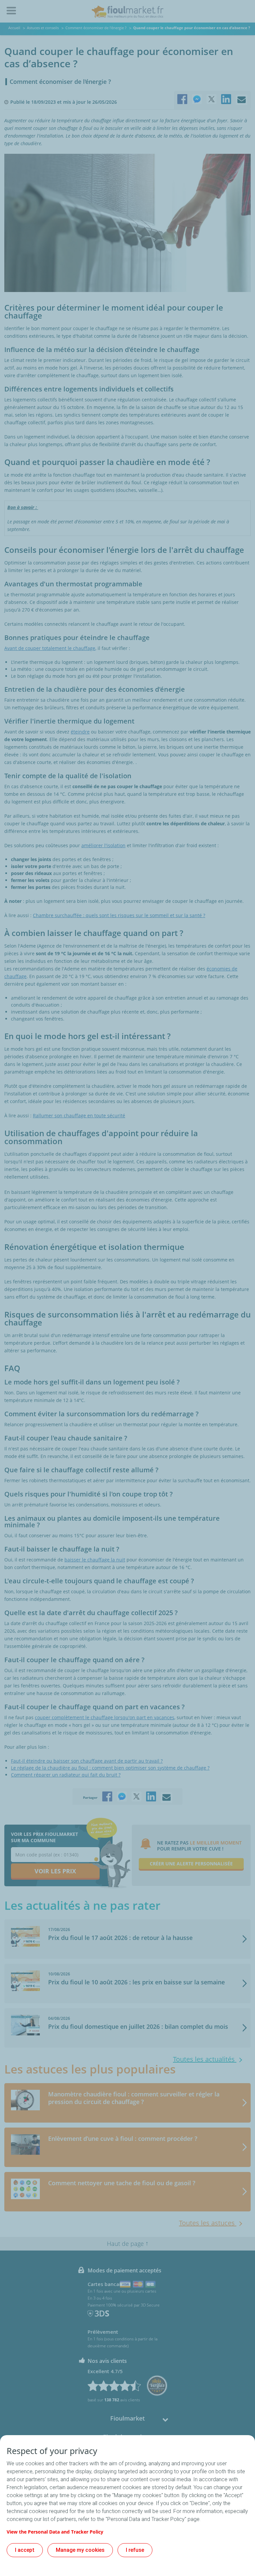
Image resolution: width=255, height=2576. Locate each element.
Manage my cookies (80, 2550)
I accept (25, 2550)
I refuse (135, 2550)
